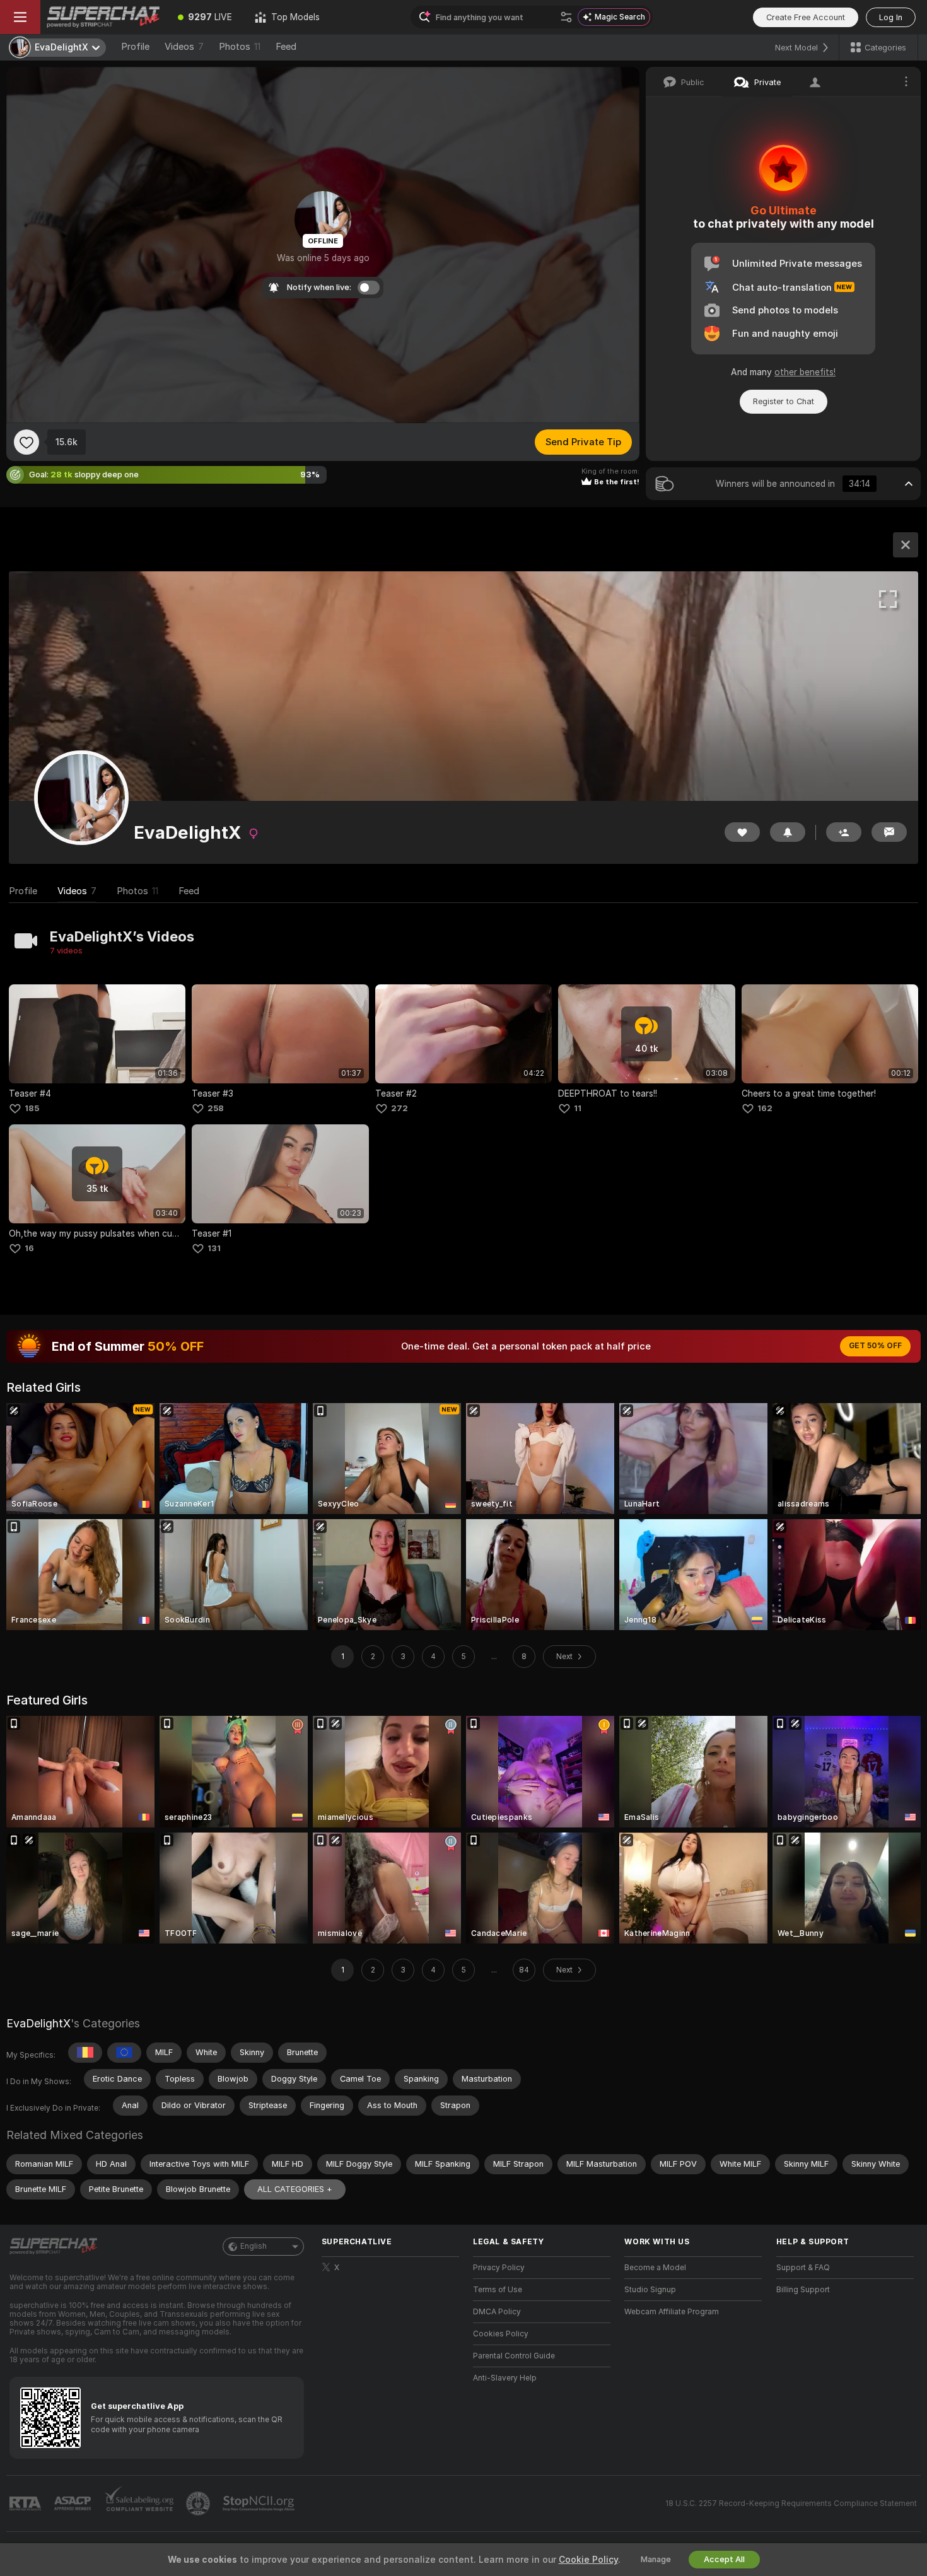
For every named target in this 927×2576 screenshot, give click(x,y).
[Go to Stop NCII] (260, 2503)
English (254, 2246)
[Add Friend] (844, 832)
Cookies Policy (501, 2334)
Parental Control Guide (514, 2356)
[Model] (906, 545)
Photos (240, 47)
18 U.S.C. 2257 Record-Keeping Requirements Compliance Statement (791, 2503)
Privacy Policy (499, 2268)
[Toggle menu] (20, 17)
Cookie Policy (588, 2560)
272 (399, 1108)
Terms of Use (498, 2290)
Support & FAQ (803, 2268)
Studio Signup (650, 2290)
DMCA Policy (497, 2312)
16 (29, 1248)
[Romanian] (85, 2053)
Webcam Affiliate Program (672, 2312)
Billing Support (803, 2290)
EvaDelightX (38, 2023)
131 (214, 1248)
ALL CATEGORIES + (295, 2189)
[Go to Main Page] (103, 17)
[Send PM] (889, 832)
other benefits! (805, 372)
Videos (184, 47)
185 (32, 1108)
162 (765, 1108)
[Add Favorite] (26, 442)
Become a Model (655, 2268)
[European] (124, 2053)
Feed (286, 47)
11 (578, 1108)
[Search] (566, 17)
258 (216, 1108)
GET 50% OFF (875, 1346)
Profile (135, 47)
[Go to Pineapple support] (199, 2503)
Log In (891, 17)
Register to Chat (784, 401)
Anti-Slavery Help (505, 2378)
